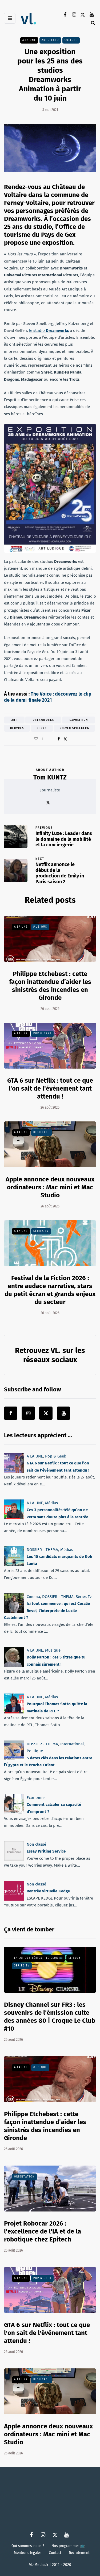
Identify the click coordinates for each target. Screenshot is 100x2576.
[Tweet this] (65, 739)
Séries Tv (41, 1231)
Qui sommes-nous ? (28, 2546)
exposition (79, 720)
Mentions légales (28, 2553)
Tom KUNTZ (50, 777)
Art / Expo (50, 40)
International (72, 1744)
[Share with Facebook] (59, 739)
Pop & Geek (42, 1034)
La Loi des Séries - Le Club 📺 (39, 1958)
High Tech (42, 1132)
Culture (71, 40)
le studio (49, 331)
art (14, 720)
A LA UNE (29, 40)
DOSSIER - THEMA (42, 1550)
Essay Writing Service (46, 1851)
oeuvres (17, 728)
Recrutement (79, 2553)
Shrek (42, 728)
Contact (55, 2553)
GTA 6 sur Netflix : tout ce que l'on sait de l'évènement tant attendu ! (50, 1088)
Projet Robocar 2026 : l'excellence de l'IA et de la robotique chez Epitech (43, 2231)
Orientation (24, 2177)
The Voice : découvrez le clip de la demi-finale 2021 (48, 697)
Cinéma (33, 1597)
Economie (36, 1798)
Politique (35, 1751)
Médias (51, 1503)
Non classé (36, 1844)
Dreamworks (43, 720)
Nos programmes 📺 (68, 2546)
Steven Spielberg (75, 728)
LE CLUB (75, 1958)
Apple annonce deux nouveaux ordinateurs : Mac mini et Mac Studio (50, 1187)
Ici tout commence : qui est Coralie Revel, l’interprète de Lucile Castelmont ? (47, 1611)
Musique (40, 927)
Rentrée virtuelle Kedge (48, 1891)
